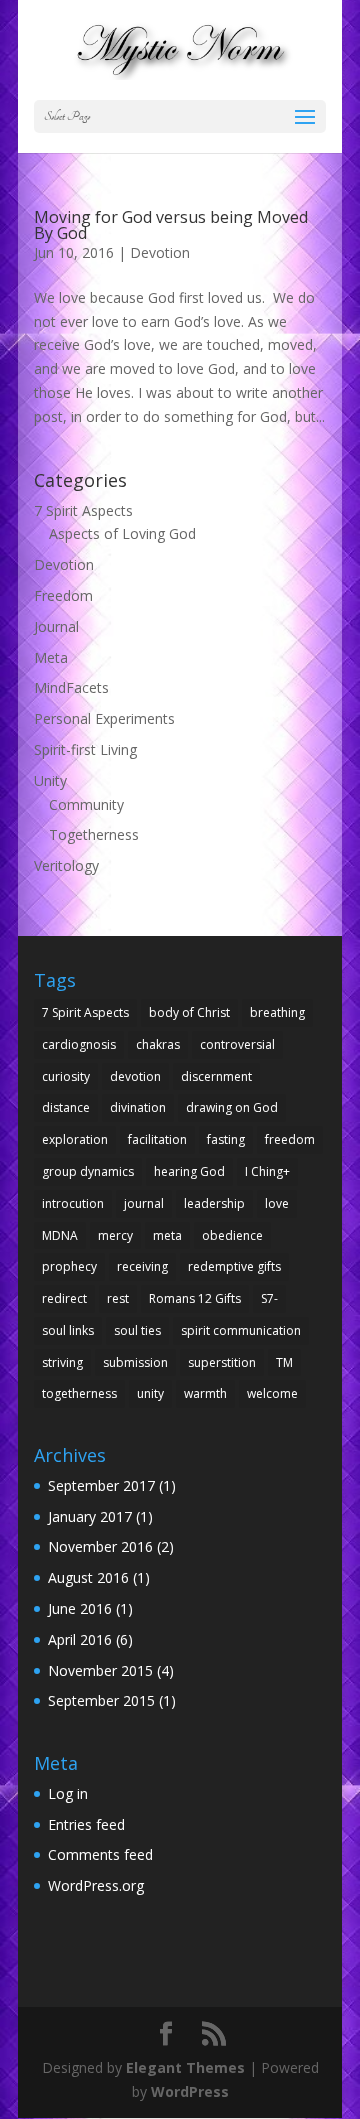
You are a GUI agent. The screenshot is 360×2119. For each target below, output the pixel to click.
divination (138, 1107)
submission (135, 1362)
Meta (51, 657)
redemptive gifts (234, 1266)
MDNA (60, 1235)
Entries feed (86, 1824)
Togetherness (94, 834)
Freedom (63, 595)
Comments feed (100, 1854)
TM (284, 1362)
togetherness (79, 1393)
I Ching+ (267, 1171)
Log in (68, 1793)
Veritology (66, 865)
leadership (214, 1203)
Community (86, 804)
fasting (226, 1139)
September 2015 (101, 1700)
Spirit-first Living (85, 749)
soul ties (137, 1330)
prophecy (69, 1266)
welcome (272, 1393)
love (277, 1203)
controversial (237, 1044)
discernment (216, 1076)
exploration (75, 1139)
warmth (205, 1393)
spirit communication (241, 1330)
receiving (142, 1266)
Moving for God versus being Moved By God (171, 225)
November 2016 (100, 1546)
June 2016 (80, 1608)
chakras (158, 1044)
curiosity (66, 1076)
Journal (56, 626)
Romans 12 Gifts (195, 1298)
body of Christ (189, 1012)
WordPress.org (96, 1885)
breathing (277, 1012)
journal (144, 1203)
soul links (68, 1330)
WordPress (190, 2091)
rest (118, 1298)
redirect (64, 1298)
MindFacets (71, 687)
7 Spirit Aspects (83, 510)
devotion (135, 1076)
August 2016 (88, 1577)
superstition (222, 1362)
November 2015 (100, 1670)
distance (66, 1107)
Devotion (160, 252)
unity (150, 1393)
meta (167, 1235)
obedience (232, 1235)
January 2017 (90, 1516)
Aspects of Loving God (122, 533)
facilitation (157, 1139)
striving (62, 1362)
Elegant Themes (185, 2067)
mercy (115, 1235)
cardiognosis (79, 1044)
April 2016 (80, 1639)
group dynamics (88, 1171)
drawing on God (232, 1107)
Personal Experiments (104, 718)
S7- (269, 1298)
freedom (290, 1139)
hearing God (189, 1171)
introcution (73, 1203)
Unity (50, 780)
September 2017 (101, 1485)
